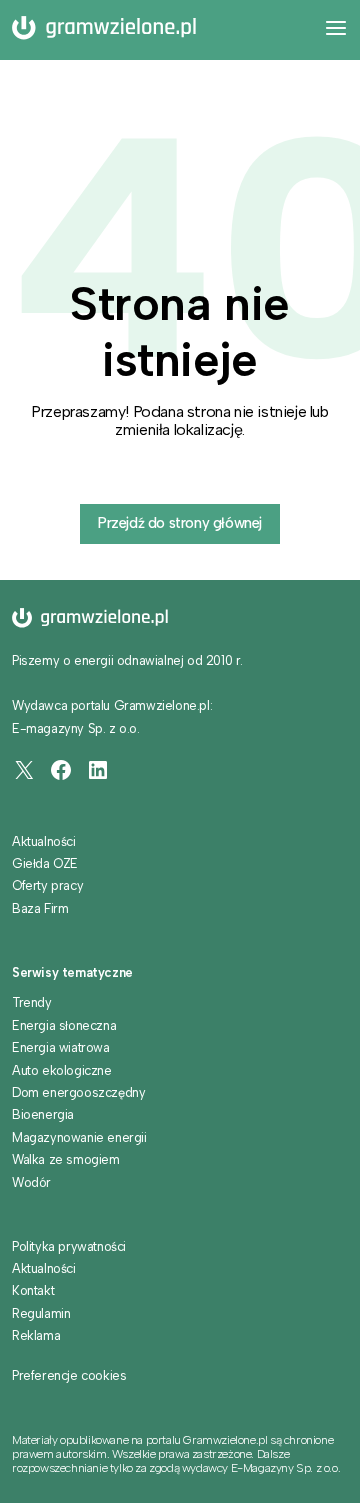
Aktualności (44, 841)
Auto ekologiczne (62, 1070)
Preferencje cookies (69, 1376)
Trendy (32, 1002)
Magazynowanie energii (79, 1137)
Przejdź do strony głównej (180, 523)
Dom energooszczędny (78, 1092)
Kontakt (33, 1290)
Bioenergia (43, 1114)
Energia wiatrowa (61, 1047)
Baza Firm (40, 908)
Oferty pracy (47, 885)
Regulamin (41, 1313)
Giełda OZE (45, 863)
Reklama (36, 1335)
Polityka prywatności (69, 1246)
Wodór (31, 1182)
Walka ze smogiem (66, 1159)
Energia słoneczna (64, 1025)
